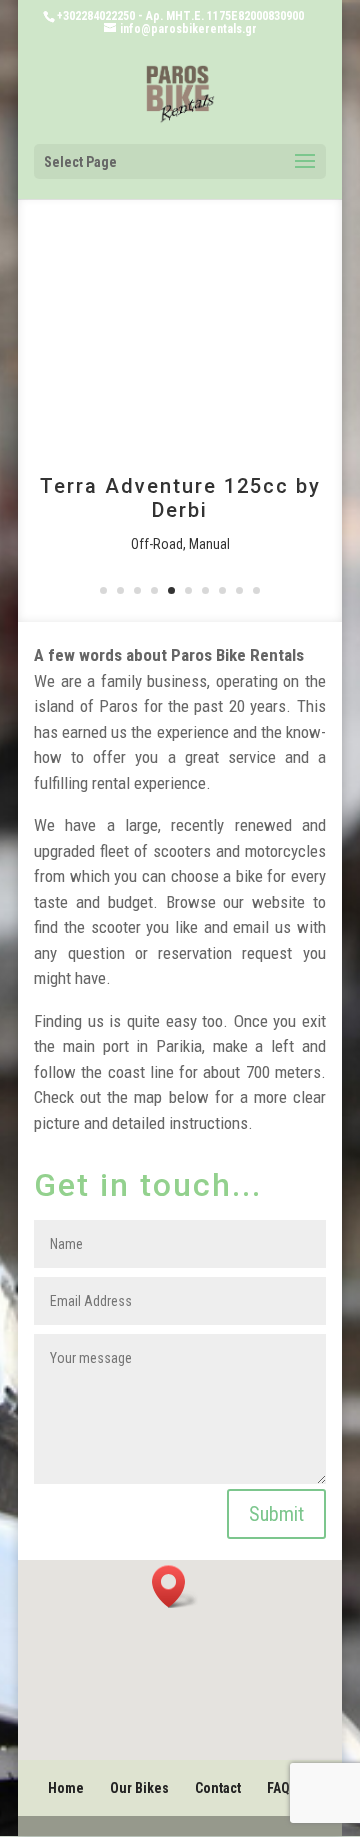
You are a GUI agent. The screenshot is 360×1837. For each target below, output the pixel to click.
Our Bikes (139, 1788)
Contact (218, 1788)
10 (256, 590)
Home (66, 1788)
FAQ (278, 1788)
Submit (276, 1514)
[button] (175, 1586)
